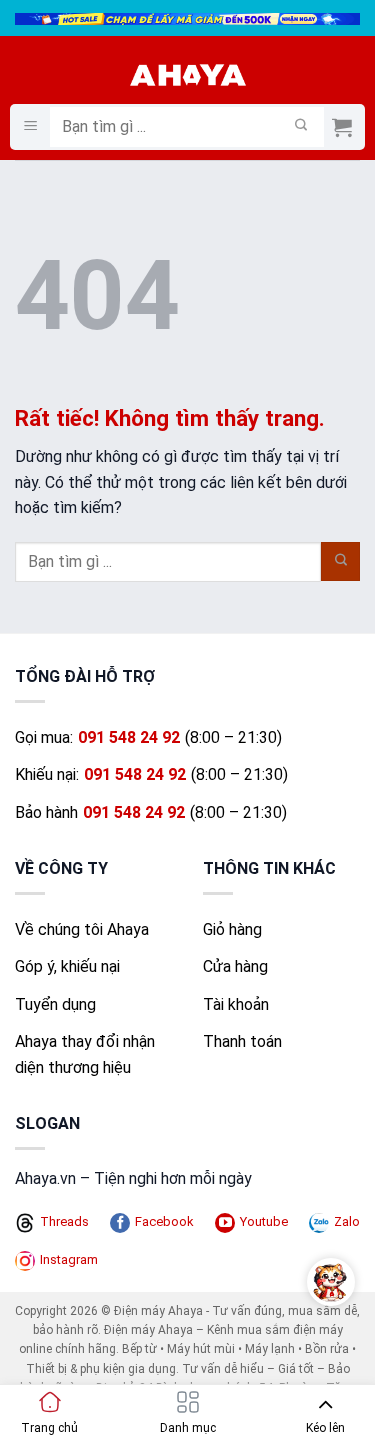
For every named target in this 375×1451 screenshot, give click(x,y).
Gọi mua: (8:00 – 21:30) (148, 737)
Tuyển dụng (55, 1004)
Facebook (164, 1221)
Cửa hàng (235, 966)
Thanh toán (242, 1041)
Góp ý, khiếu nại (67, 966)
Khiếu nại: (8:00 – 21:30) (151, 774)
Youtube (264, 1221)
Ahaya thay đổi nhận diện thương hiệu (85, 1054)
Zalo (347, 1221)
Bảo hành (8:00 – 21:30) (151, 812)
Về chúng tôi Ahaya (82, 929)
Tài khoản (236, 1004)
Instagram (69, 1259)
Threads (64, 1221)
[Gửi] (300, 126)
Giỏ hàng (232, 929)
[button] (30, 127)
